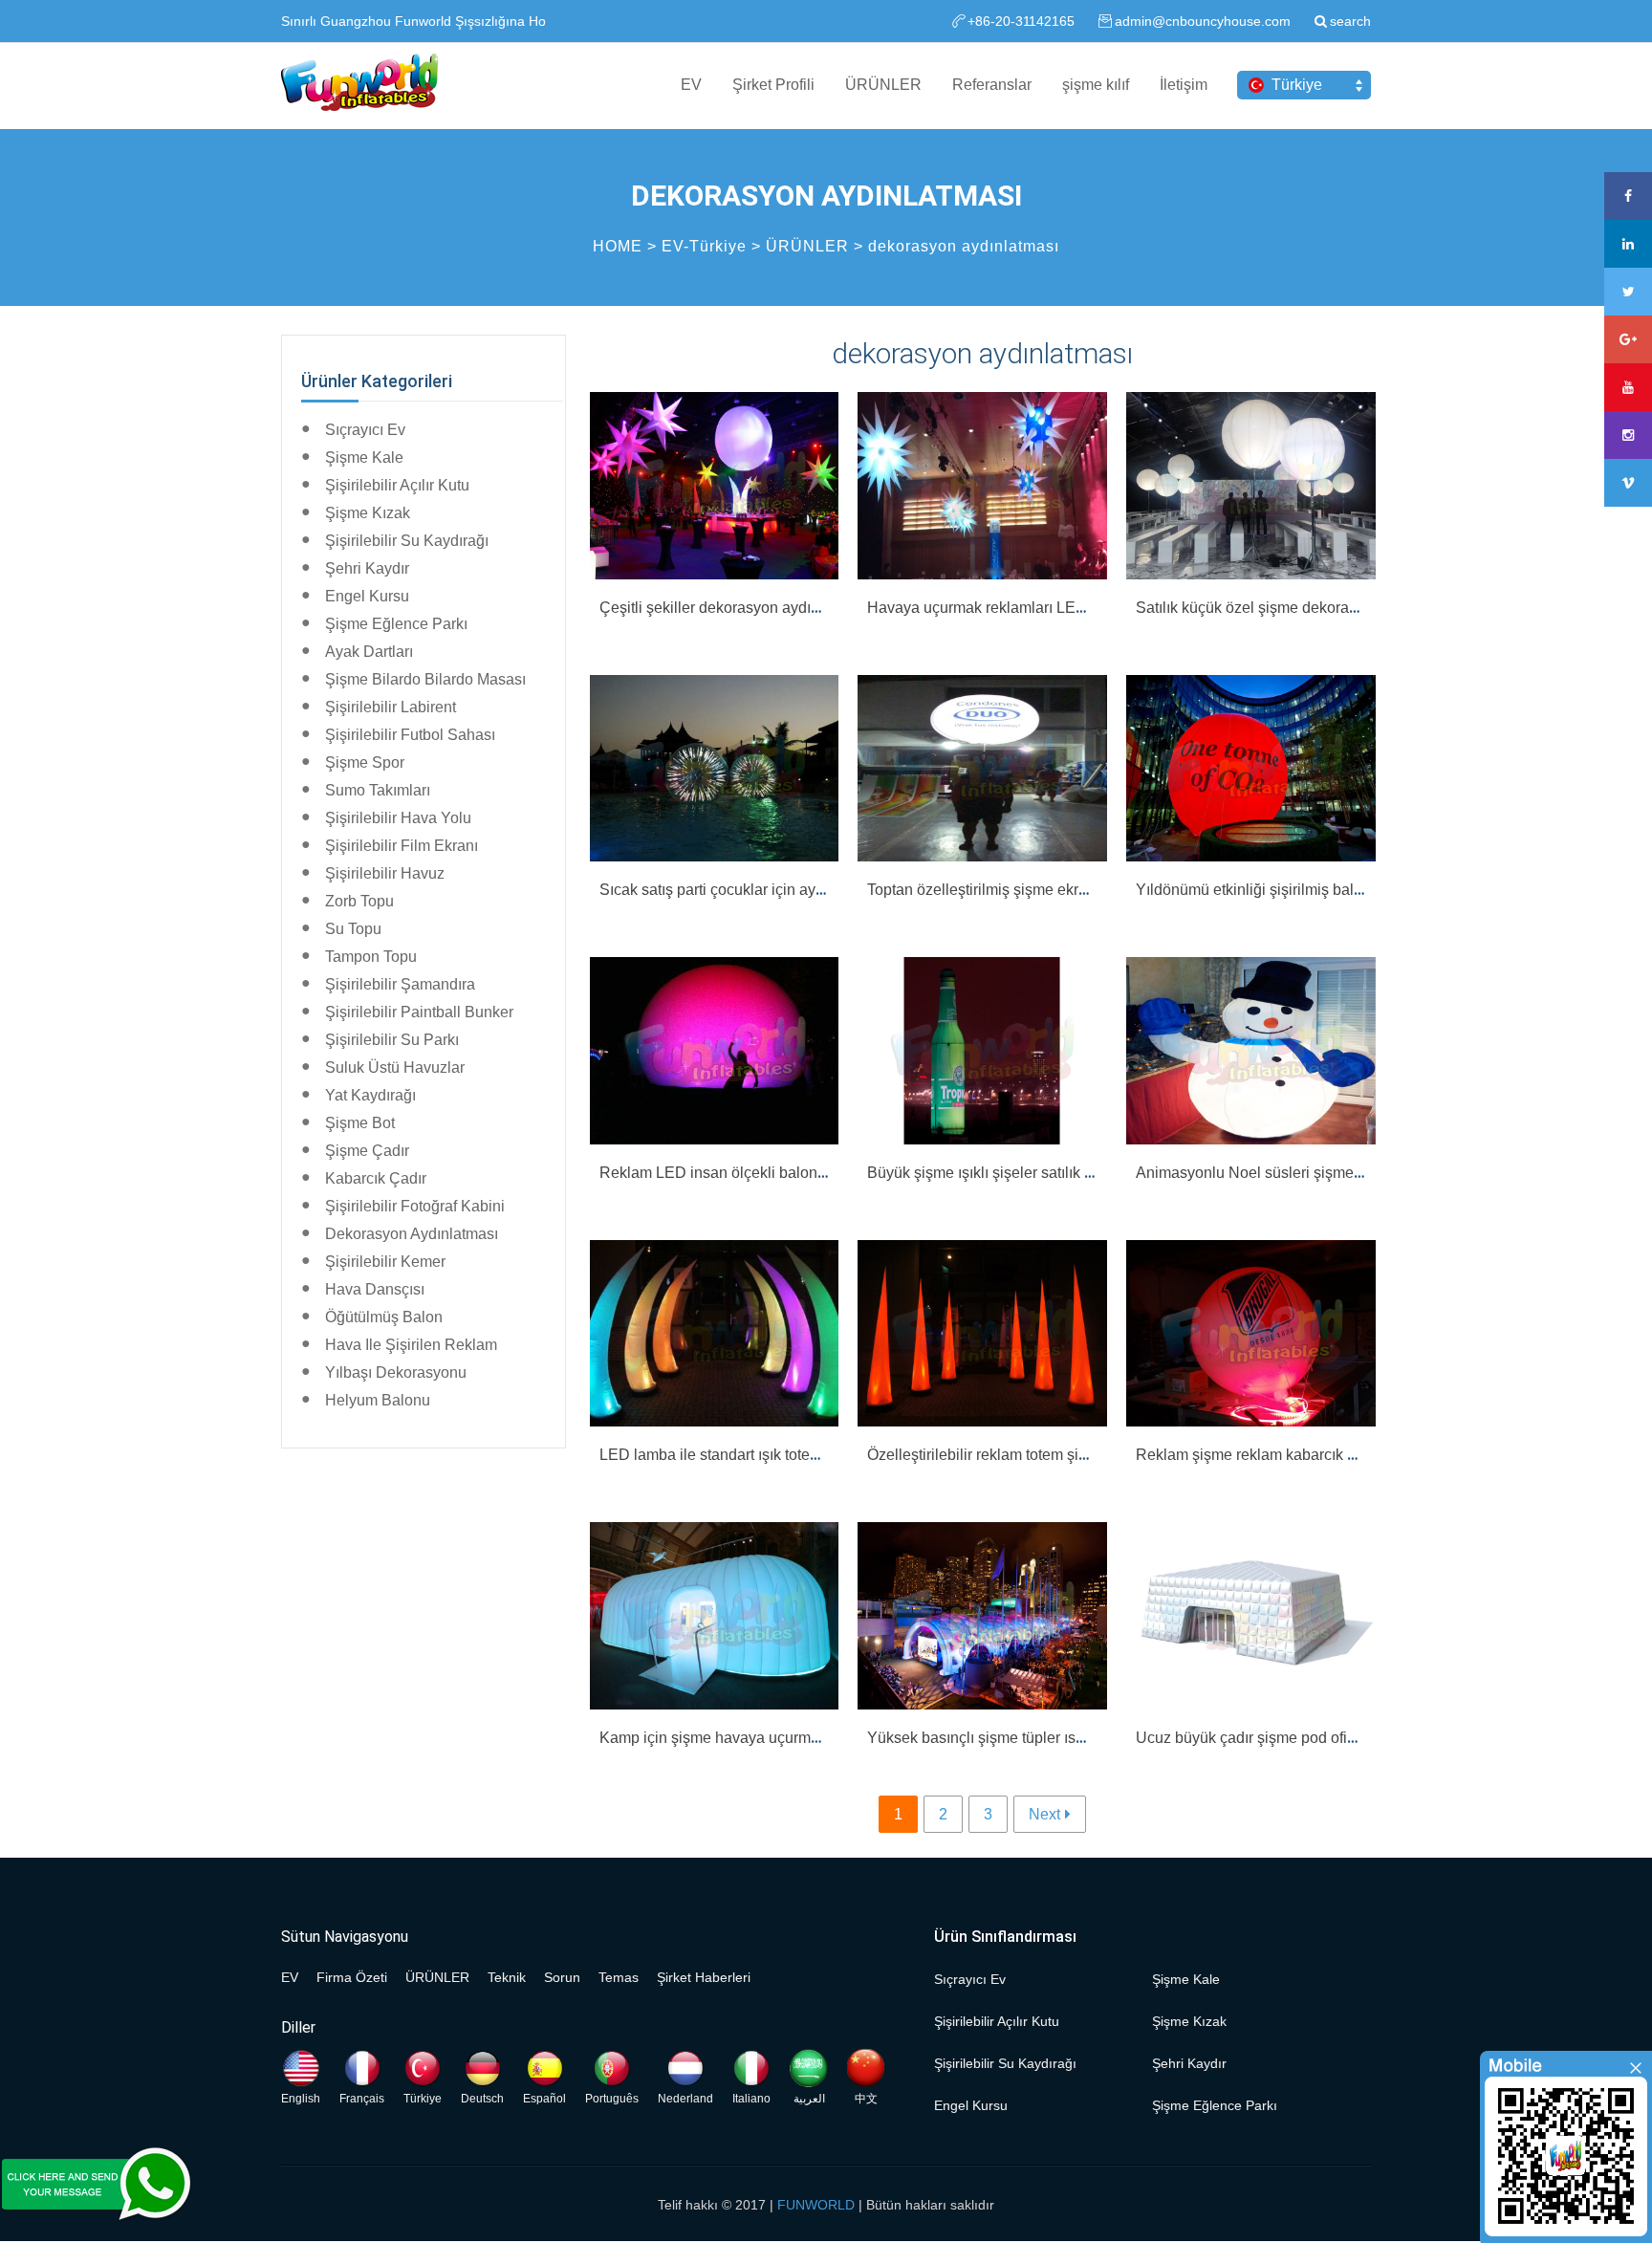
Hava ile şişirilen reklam (411, 1345)
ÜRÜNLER (883, 85)
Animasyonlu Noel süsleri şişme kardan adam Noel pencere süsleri (1363, 1173)
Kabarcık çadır (376, 1178)
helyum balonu (378, 1400)
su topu (353, 929)
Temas (619, 1977)
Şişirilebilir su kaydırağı (407, 541)
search (1350, 21)
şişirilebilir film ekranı (402, 846)
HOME (618, 246)
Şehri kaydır (367, 568)
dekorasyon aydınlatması (964, 246)
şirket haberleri (704, 1977)
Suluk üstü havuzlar (395, 1067)
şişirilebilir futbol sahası (410, 735)
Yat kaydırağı (370, 1095)
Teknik (507, 1977)
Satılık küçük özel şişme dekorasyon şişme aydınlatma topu (1337, 608)
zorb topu (359, 901)
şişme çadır (367, 1151)
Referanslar (992, 85)
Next (1044, 1814)
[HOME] (359, 84)
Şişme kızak (368, 513)
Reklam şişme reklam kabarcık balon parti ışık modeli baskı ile (1346, 1455)
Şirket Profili (773, 85)
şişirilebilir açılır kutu (397, 485)
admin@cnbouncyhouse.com (1203, 21)
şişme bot (360, 1123)
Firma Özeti (352, 1977)
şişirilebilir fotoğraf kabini (415, 1206)
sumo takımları (378, 790)
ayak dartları (369, 652)
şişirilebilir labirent (391, 707)
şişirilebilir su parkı (392, 1040)
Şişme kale (364, 457)
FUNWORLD (816, 2205)
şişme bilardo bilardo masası (425, 679)
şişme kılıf (1096, 85)
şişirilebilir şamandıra (400, 984)
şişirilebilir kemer (385, 1262)
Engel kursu (367, 596)
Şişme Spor (365, 762)
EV (691, 85)
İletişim (1184, 85)
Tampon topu (371, 957)
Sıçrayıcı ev (365, 430)
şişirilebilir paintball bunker (419, 1012)
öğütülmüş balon (384, 1317)
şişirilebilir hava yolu (398, 818)
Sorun (562, 1977)
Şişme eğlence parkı (396, 624)
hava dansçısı (375, 1289)
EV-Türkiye (704, 246)
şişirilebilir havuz (385, 873)
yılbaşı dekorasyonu (396, 1372)
